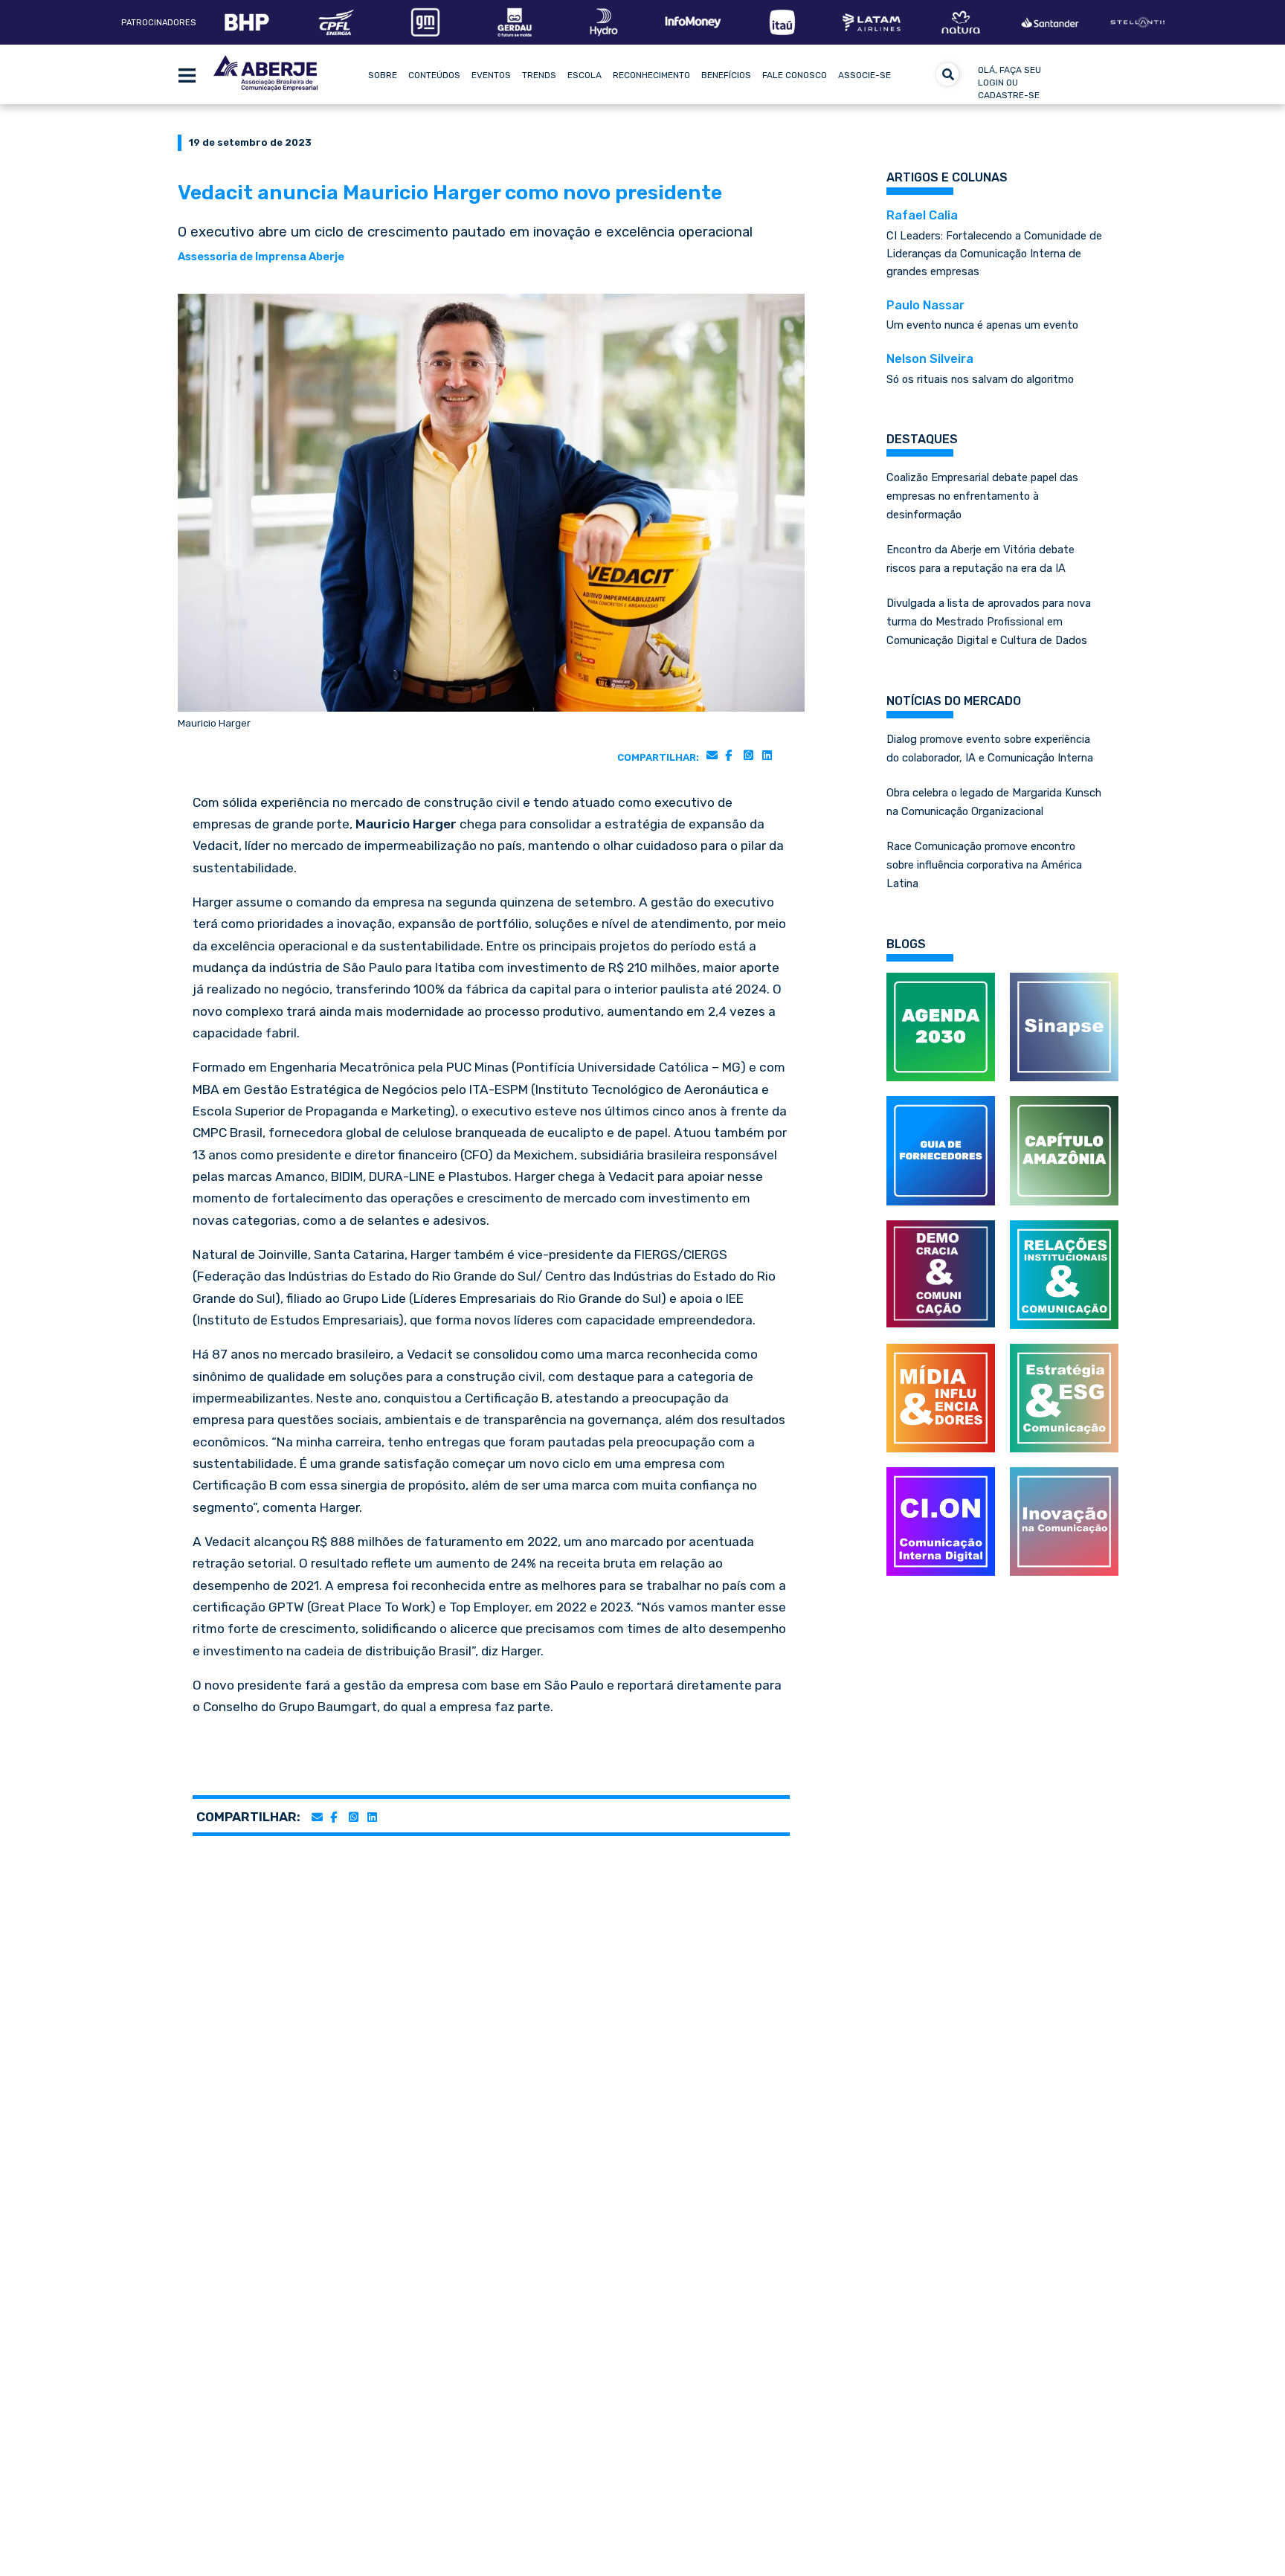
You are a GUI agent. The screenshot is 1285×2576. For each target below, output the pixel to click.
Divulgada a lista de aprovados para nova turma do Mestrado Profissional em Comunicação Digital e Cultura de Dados (989, 622)
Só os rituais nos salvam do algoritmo (980, 369)
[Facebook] (728, 755)
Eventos (491, 75)
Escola (584, 75)
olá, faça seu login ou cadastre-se (1009, 83)
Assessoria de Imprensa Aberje (261, 257)
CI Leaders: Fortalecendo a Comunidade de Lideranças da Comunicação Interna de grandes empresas (994, 243)
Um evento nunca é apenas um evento (982, 315)
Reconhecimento (651, 75)
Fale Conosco (795, 75)
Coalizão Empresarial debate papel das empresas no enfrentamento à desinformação (982, 496)
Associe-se (864, 75)
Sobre (383, 75)
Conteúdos (434, 75)
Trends (539, 75)
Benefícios (726, 75)
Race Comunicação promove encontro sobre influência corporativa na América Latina (984, 865)
